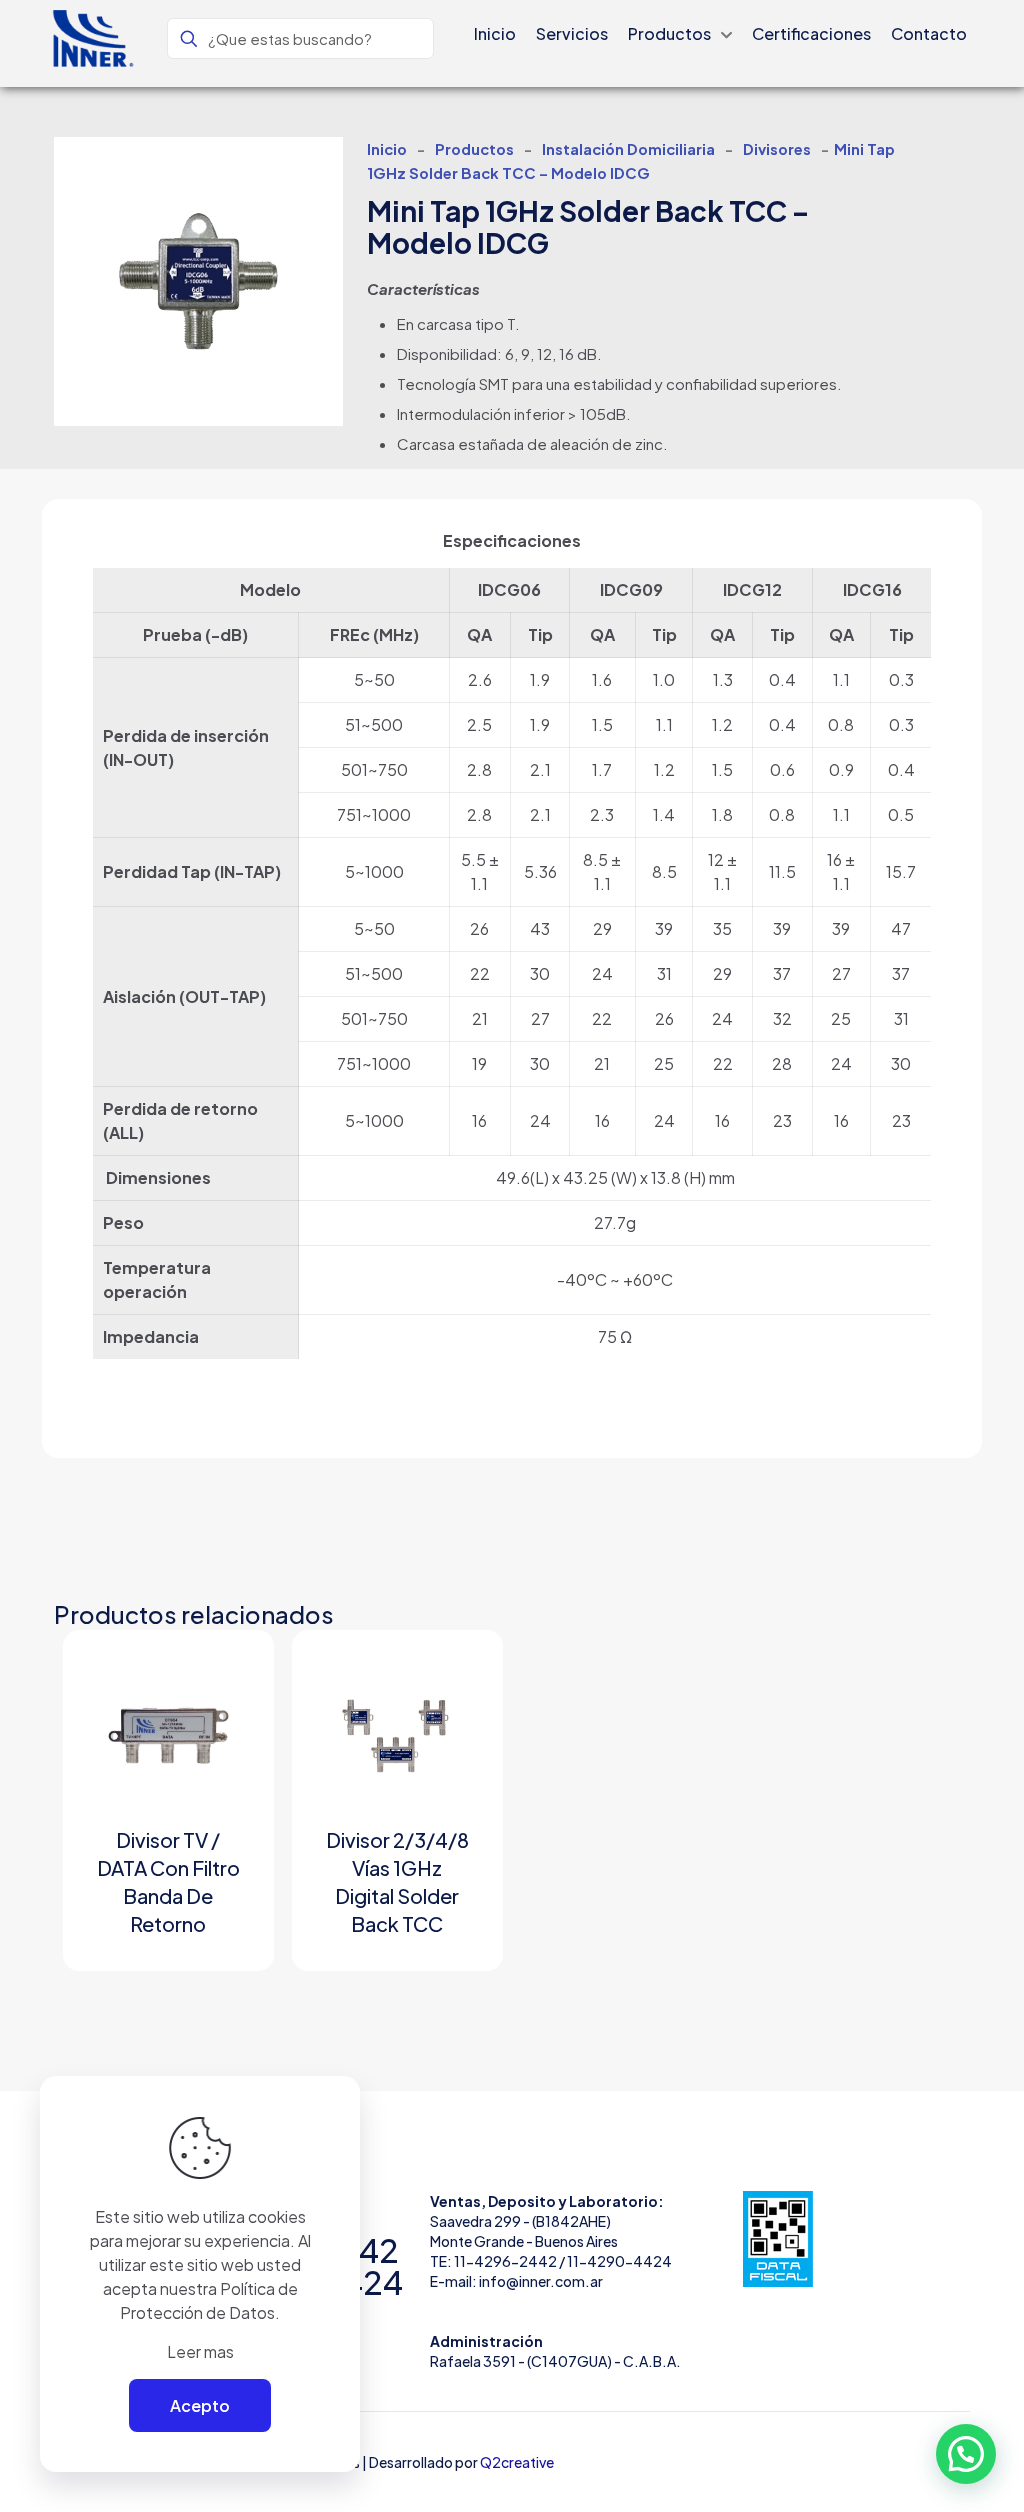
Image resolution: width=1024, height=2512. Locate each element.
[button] (966, 2454)
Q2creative (517, 2462)
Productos (474, 149)
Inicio (387, 149)
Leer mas (200, 2351)
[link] (778, 2239)
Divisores (777, 149)
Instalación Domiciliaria (628, 149)
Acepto (200, 2405)
